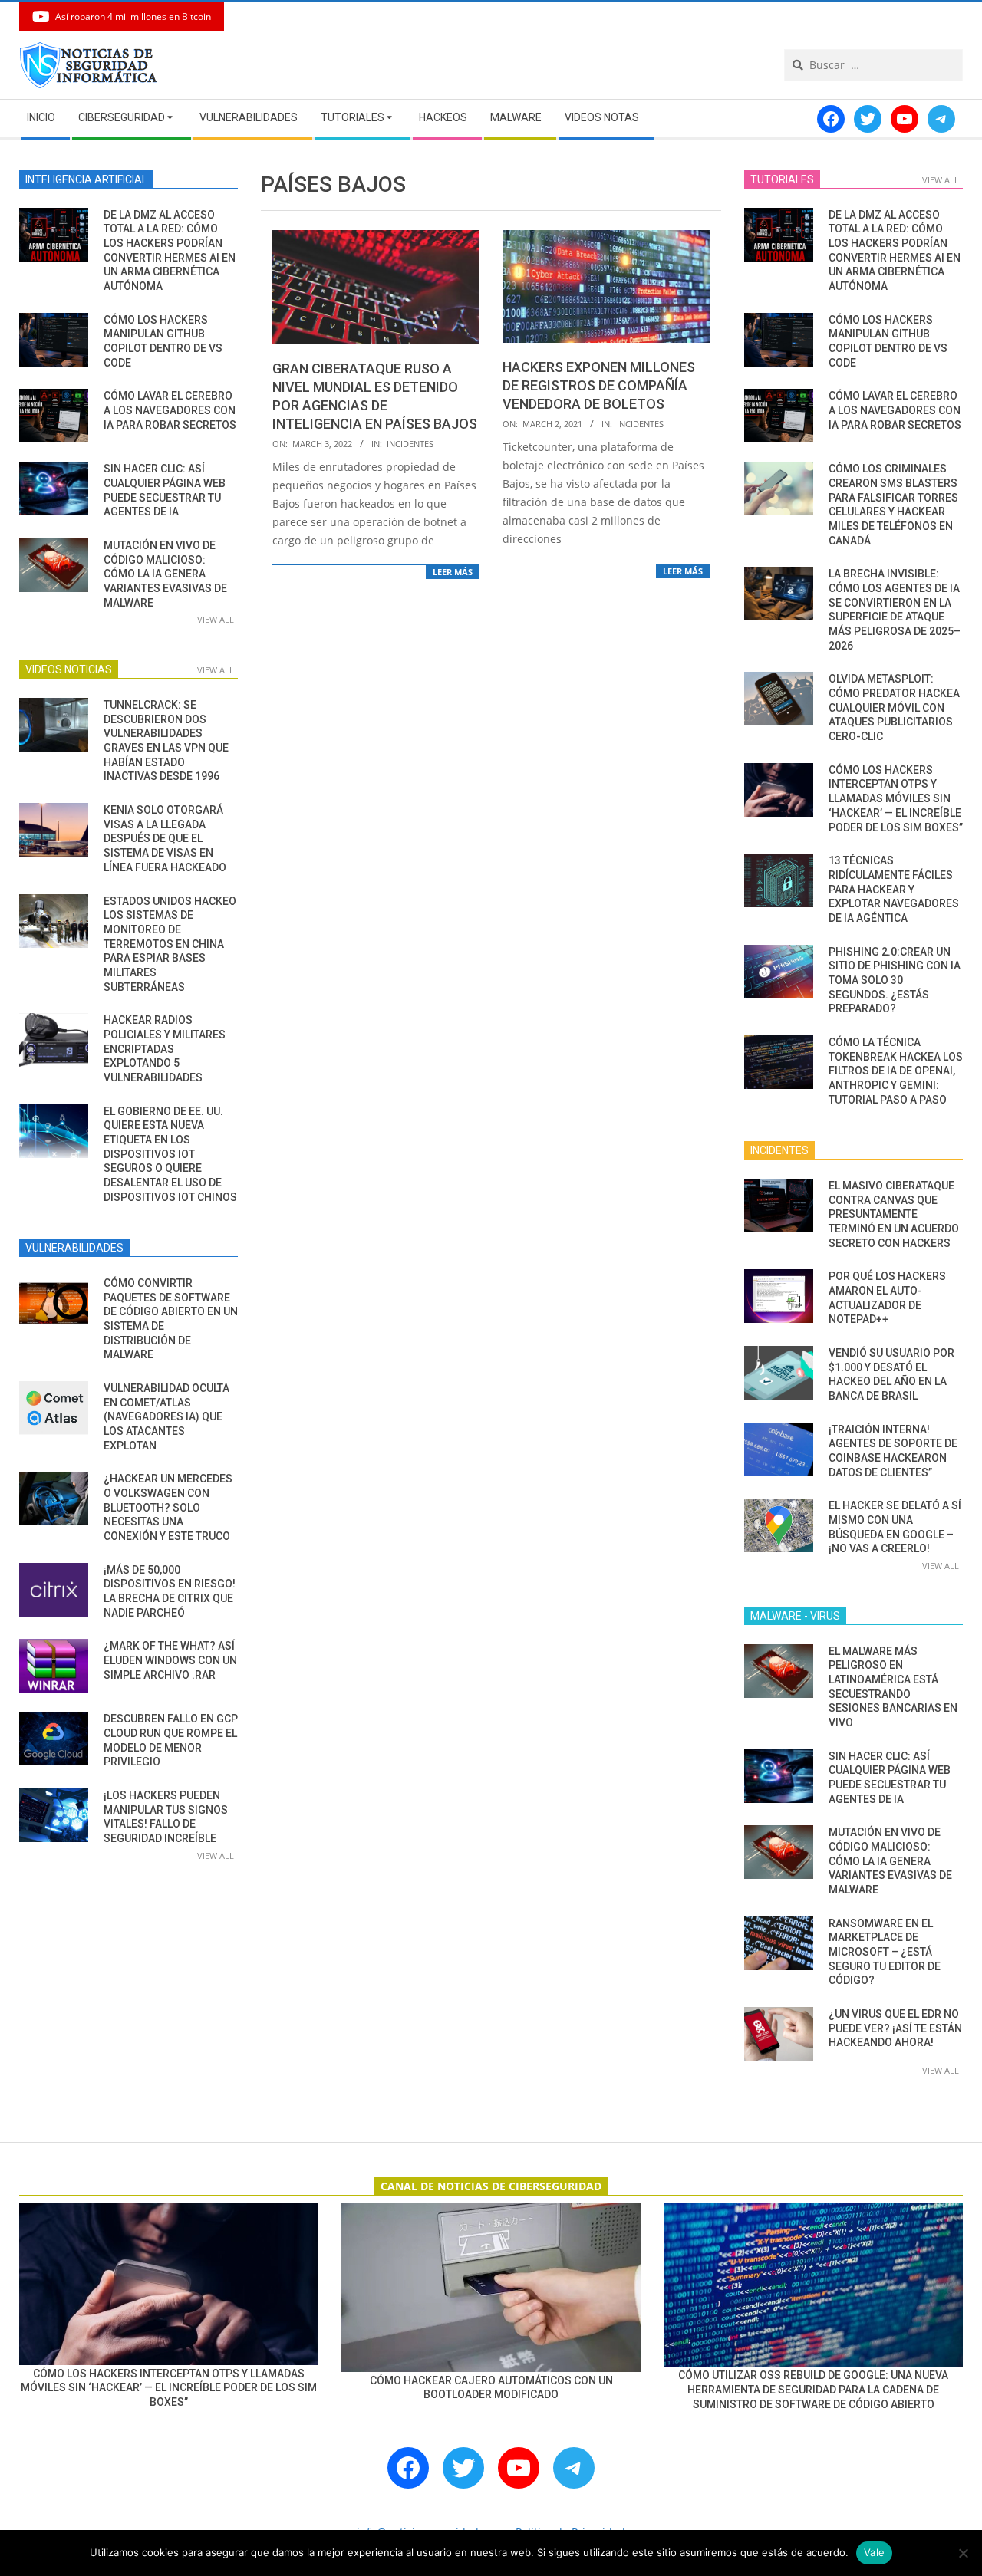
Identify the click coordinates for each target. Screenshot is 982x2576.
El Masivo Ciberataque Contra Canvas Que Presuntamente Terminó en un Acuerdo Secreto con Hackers (894, 1214)
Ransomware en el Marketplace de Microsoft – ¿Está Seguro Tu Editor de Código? (885, 1952)
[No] (963, 2553)
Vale (874, 2552)
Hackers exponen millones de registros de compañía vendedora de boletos (599, 385)
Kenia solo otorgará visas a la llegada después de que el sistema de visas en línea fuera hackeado (165, 839)
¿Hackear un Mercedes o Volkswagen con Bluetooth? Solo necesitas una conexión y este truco (168, 1507)
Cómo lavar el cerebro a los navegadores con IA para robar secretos (170, 410)
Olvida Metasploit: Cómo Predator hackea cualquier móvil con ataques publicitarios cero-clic (894, 707)
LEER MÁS (453, 572)
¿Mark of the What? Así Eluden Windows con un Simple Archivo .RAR (170, 1660)
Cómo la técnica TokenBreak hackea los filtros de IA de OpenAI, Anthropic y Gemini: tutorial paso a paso (896, 1071)
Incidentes (410, 444)
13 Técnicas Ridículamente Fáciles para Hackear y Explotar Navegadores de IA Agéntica (894, 889)
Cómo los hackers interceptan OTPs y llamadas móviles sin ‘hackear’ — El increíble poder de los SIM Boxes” (896, 799)
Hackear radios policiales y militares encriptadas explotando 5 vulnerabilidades (165, 1049)
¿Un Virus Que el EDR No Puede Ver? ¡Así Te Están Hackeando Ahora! (895, 2028)
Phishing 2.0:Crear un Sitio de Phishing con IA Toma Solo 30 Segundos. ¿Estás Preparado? (895, 980)
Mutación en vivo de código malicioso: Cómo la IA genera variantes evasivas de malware (165, 574)
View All (216, 619)
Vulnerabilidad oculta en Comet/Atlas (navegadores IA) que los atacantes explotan (166, 1417)
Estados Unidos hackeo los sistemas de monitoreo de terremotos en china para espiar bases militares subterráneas (170, 944)
